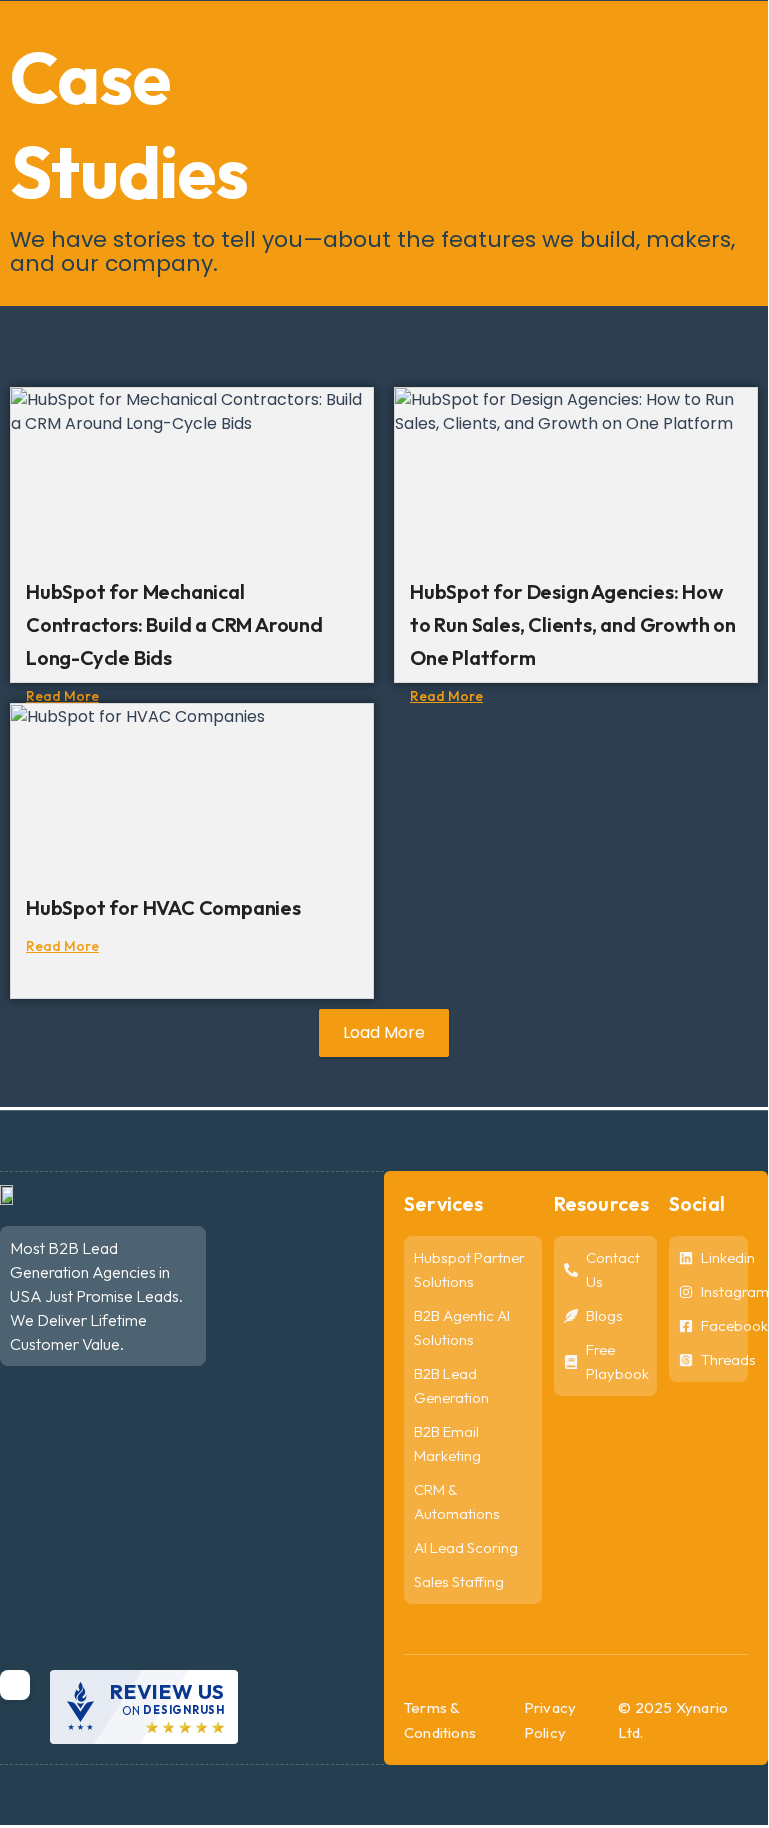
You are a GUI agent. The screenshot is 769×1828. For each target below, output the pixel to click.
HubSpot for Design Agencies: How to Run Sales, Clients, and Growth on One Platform (573, 624)
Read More (446, 696)
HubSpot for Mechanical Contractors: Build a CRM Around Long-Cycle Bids (174, 624)
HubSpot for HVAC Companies (163, 907)
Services (444, 1203)
